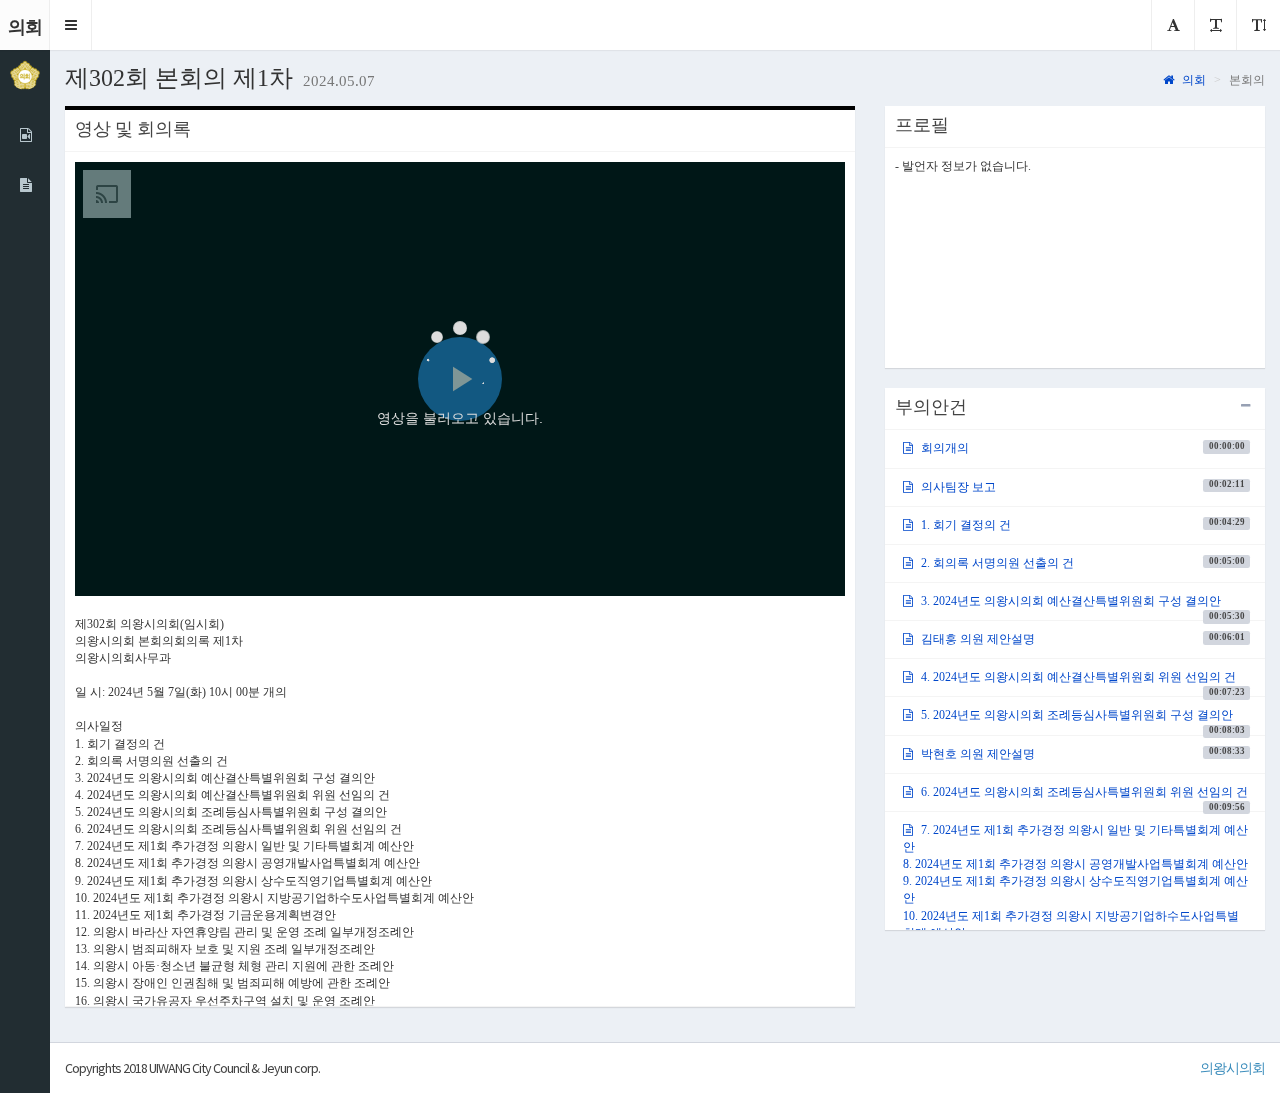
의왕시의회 (1232, 1068)
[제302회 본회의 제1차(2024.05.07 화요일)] (25, 185)
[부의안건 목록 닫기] (1245, 406)
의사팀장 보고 (1081, 486)
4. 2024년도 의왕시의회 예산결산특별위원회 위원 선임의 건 (1081, 683)
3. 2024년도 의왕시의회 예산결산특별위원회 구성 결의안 (1081, 607)
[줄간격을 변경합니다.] (1258, 25)
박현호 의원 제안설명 (1081, 753)
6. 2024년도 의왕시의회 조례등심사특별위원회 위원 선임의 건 (1083, 798)
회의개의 (1081, 448)
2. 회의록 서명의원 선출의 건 (1081, 563)
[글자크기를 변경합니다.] (1215, 25)
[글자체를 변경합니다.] (1172, 25)
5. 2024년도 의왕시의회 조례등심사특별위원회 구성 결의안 (1081, 721)
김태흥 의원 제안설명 (1081, 639)
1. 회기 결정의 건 (1081, 524)
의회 (1192, 80)
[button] (71, 25)
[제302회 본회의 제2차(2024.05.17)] (25, 135)
